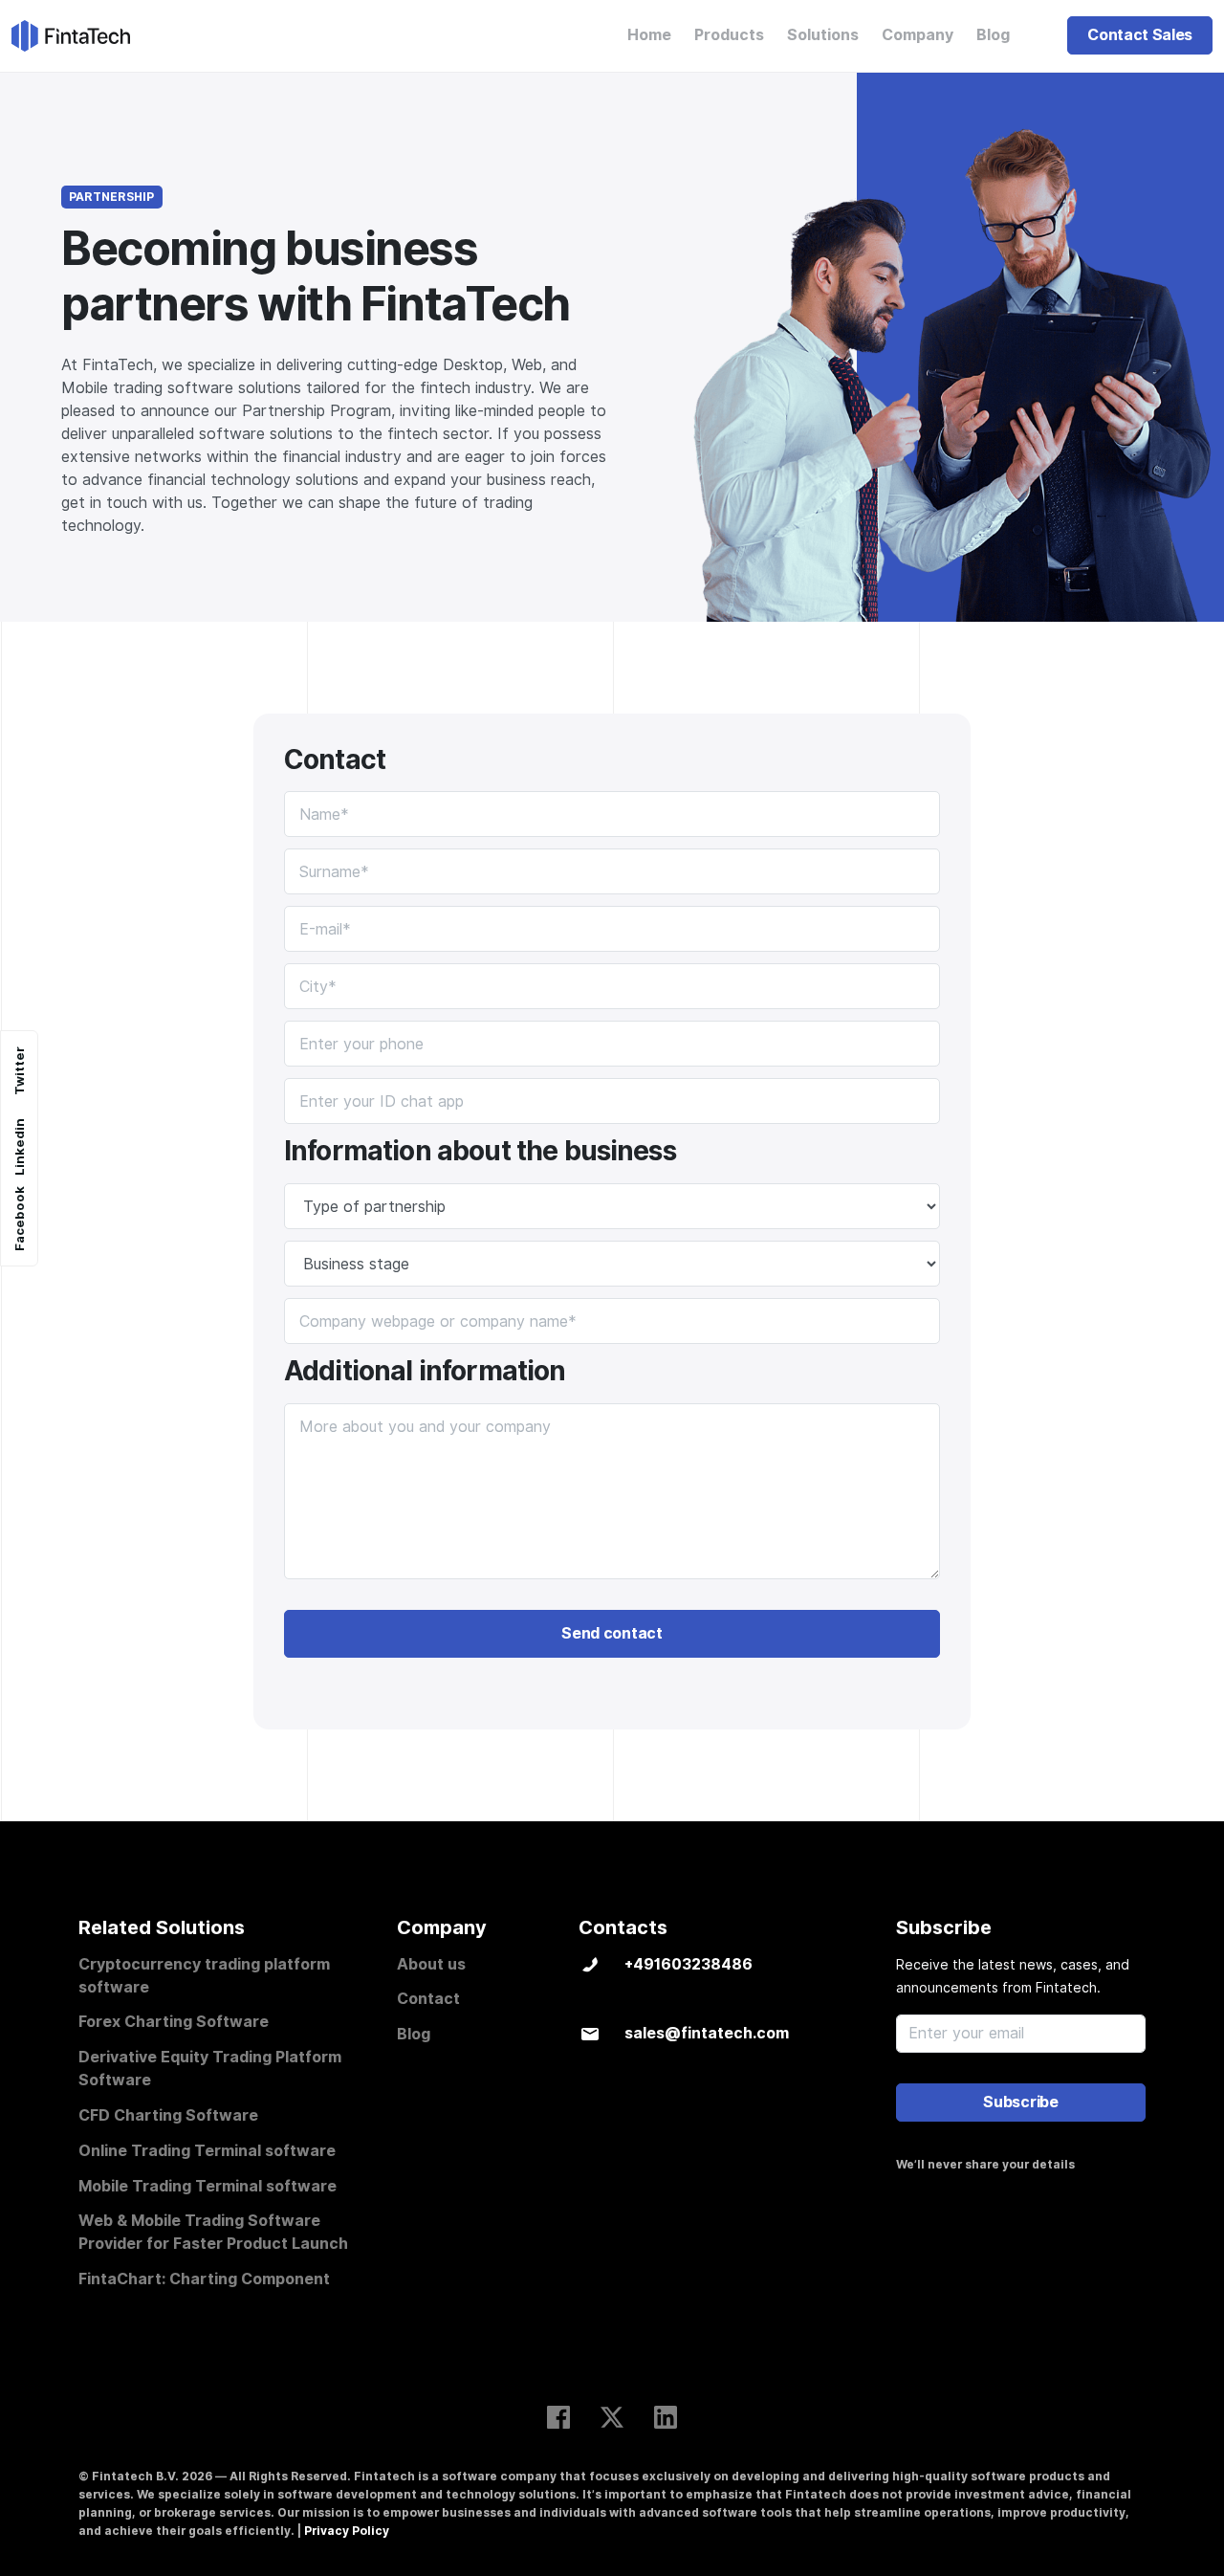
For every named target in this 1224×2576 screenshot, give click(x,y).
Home (649, 35)
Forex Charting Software (174, 2022)
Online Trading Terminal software (207, 2151)
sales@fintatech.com (707, 2033)
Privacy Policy (347, 2531)
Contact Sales (1140, 35)
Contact (428, 1999)
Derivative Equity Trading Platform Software (210, 2069)
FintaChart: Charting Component (204, 2279)
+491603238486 (688, 1964)
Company (918, 35)
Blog (993, 35)
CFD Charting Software (168, 2115)
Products (729, 35)
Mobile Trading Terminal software (208, 2186)
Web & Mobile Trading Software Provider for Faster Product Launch (213, 2232)
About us (431, 1964)
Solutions (823, 35)
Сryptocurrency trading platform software (204, 1976)
